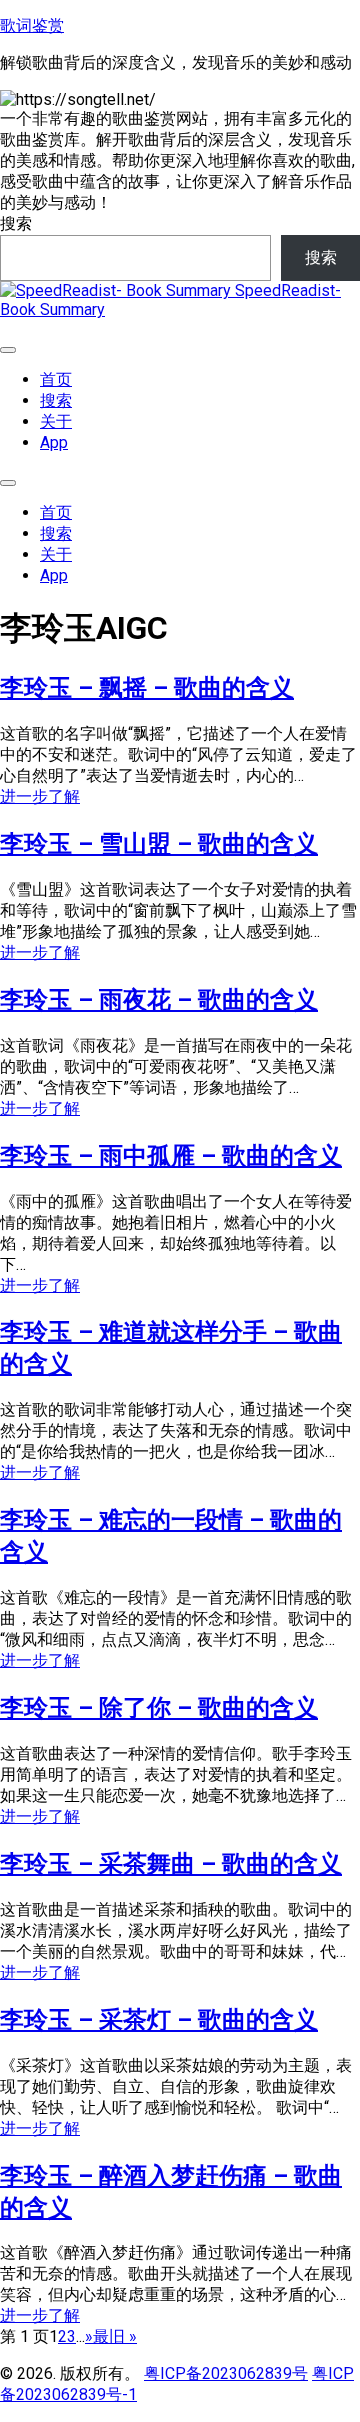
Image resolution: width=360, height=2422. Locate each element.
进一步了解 (40, 796)
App (54, 442)
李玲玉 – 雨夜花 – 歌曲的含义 (159, 1000)
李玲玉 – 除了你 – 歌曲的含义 (159, 1708)
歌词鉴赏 (32, 25)
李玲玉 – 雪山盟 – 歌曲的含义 (159, 844)
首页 (56, 379)
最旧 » (115, 2336)
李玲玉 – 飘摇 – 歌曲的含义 (147, 688)
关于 (56, 421)
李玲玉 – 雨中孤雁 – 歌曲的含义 (171, 1156)
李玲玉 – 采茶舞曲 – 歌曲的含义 (171, 1864)
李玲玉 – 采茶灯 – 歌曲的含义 (159, 2020)
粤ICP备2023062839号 (226, 2373)
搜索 (16, 223)
